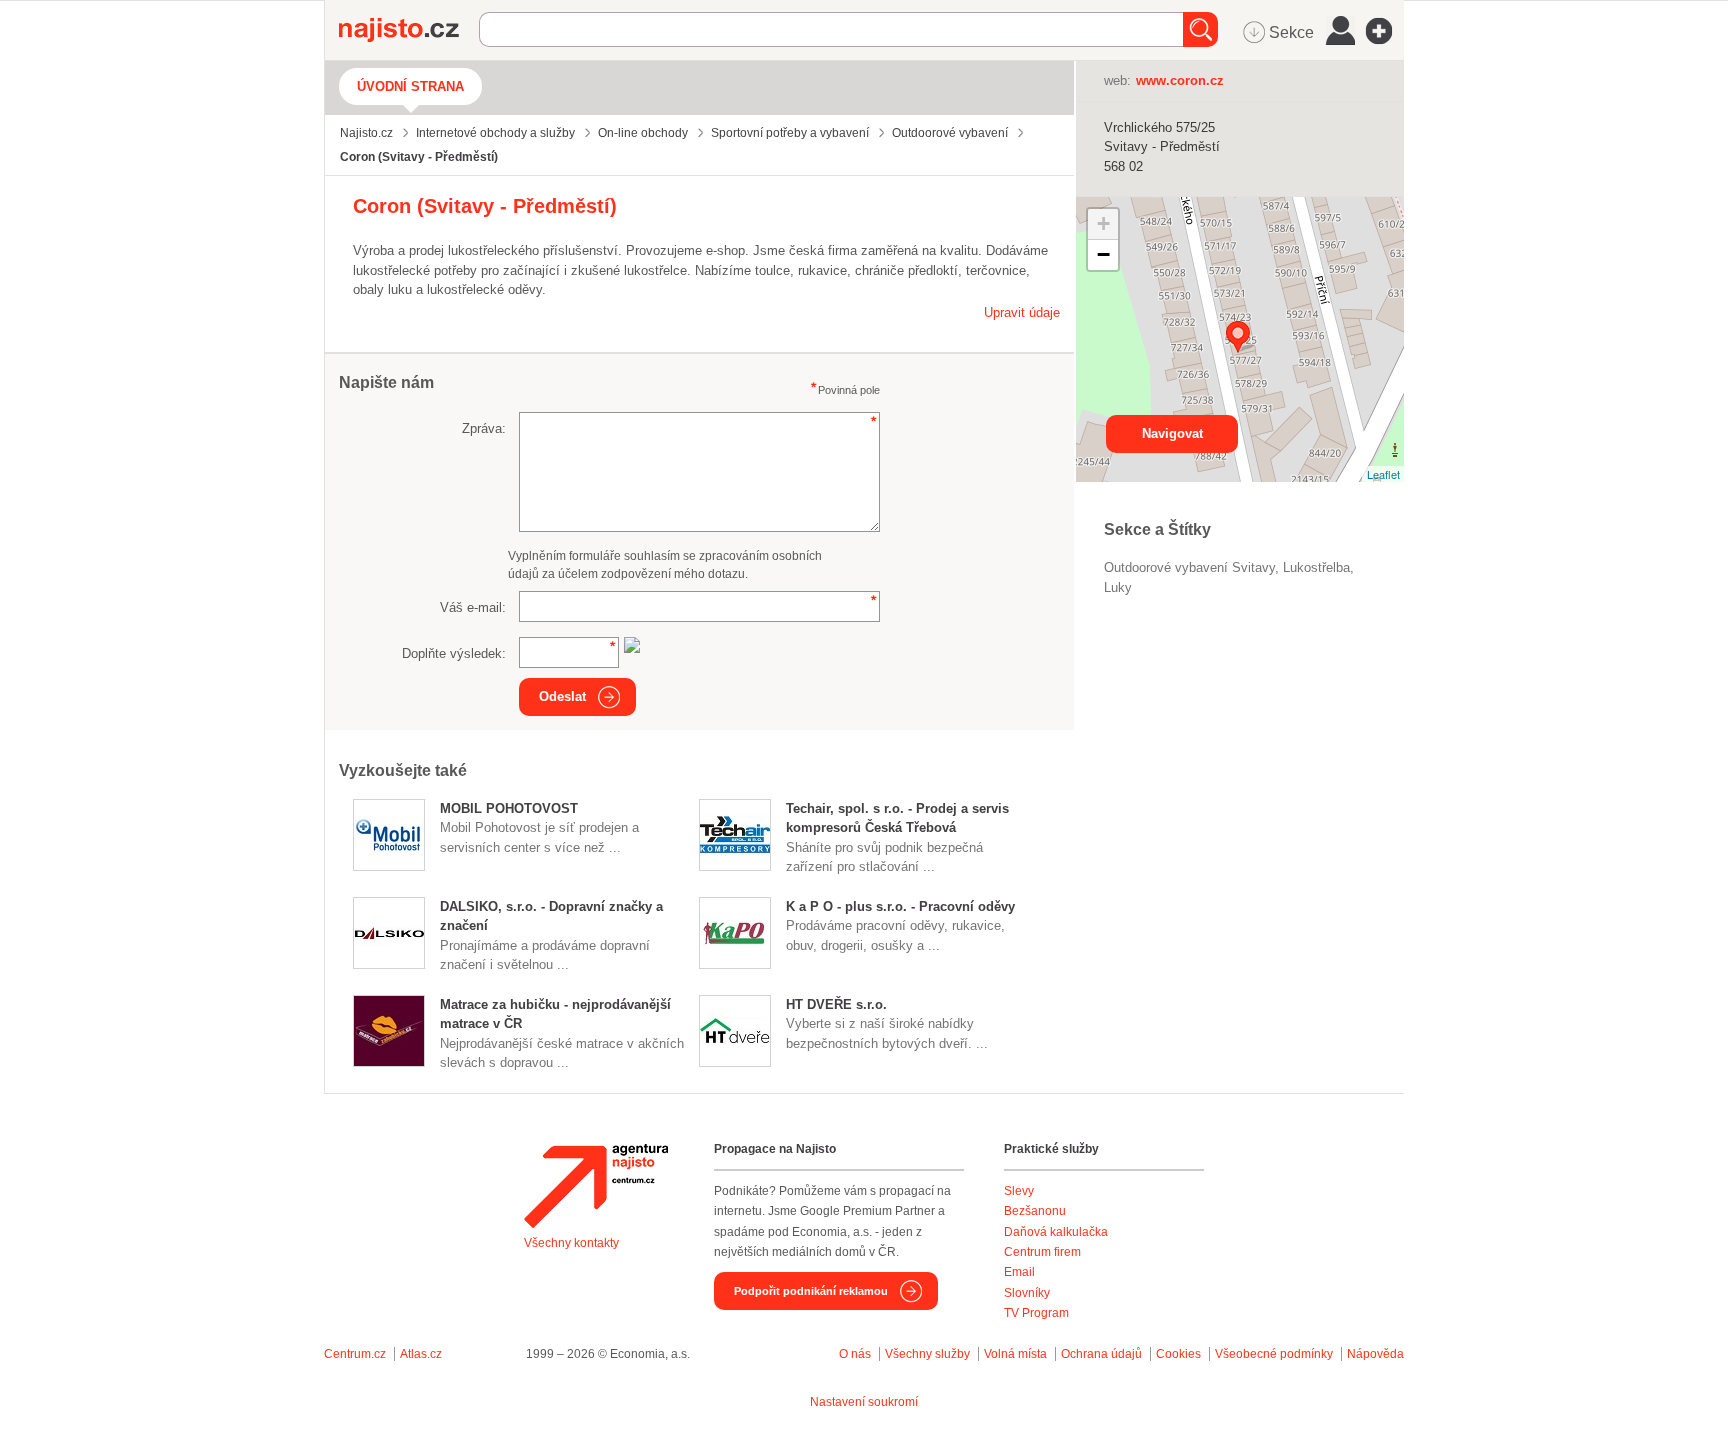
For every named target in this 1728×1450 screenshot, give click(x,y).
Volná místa (1015, 1354)
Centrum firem (1042, 1252)
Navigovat (1172, 433)
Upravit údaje (1022, 312)
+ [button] (1103, 223)
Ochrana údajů (1101, 1354)
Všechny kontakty (571, 1243)
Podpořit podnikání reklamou (811, 1291)
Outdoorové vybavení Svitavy (1189, 567)
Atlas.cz (421, 1354)
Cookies (1178, 1354)
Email (1019, 1272)
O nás (855, 1354)
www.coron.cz (1180, 80)
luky (1118, 587)
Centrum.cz (355, 1354)
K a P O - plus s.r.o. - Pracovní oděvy (900, 906)
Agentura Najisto (596, 1186)
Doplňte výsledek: (454, 653)
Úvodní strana (410, 86)
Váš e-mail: (473, 607)
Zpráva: (484, 428)
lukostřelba (1316, 567)
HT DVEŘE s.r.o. (836, 1004)
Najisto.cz (409, 30)
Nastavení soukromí (864, 1402)
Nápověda (1375, 1354)
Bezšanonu (1035, 1211)
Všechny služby (929, 1354)
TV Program (1036, 1313)
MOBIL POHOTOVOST (509, 808)
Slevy (1019, 1191)
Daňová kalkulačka (1056, 1232)
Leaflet (1383, 474)
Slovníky (1027, 1293)
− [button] (1103, 254)
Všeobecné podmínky (1274, 1354)
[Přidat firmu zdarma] (1385, 31)
